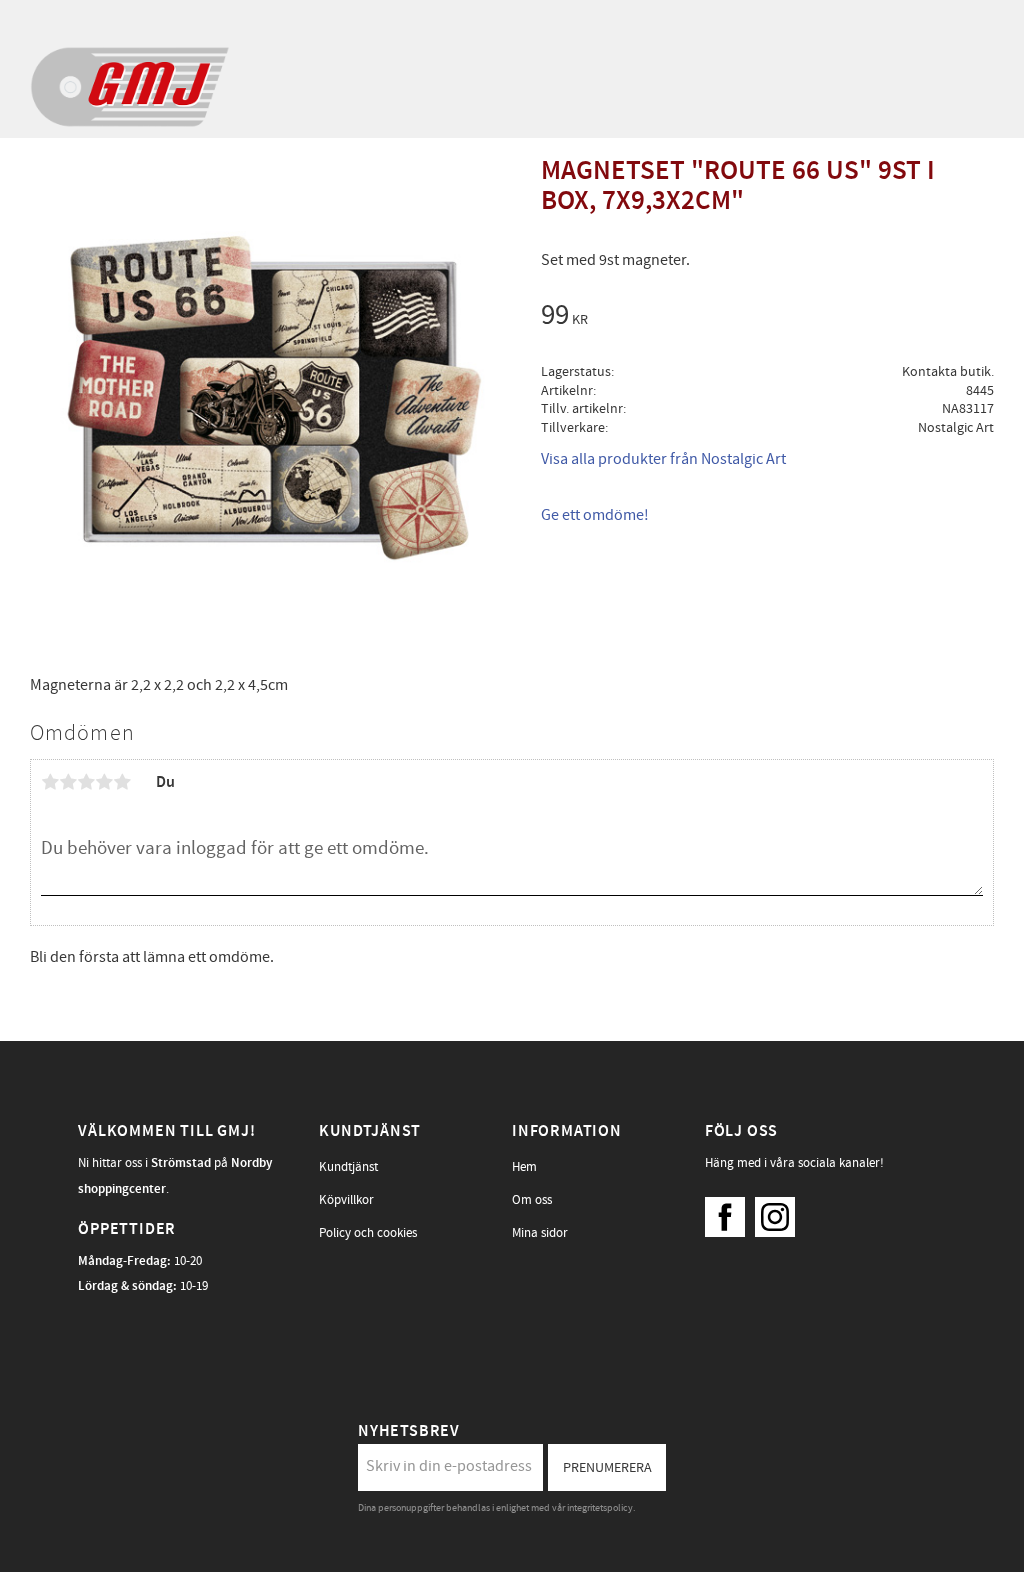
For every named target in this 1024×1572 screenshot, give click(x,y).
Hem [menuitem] (524, 1167)
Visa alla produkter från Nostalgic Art (663, 459)
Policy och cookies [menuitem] (368, 1233)
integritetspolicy (600, 1508)
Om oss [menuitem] (532, 1200)
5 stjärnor (122, 782)
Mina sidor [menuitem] (540, 1233)
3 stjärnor (86, 782)
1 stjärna (50, 782)
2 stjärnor (68, 782)
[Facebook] (730, 1212)
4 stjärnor (104, 782)
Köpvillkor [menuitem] (346, 1200)
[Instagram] (780, 1212)
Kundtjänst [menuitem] (348, 1167)
